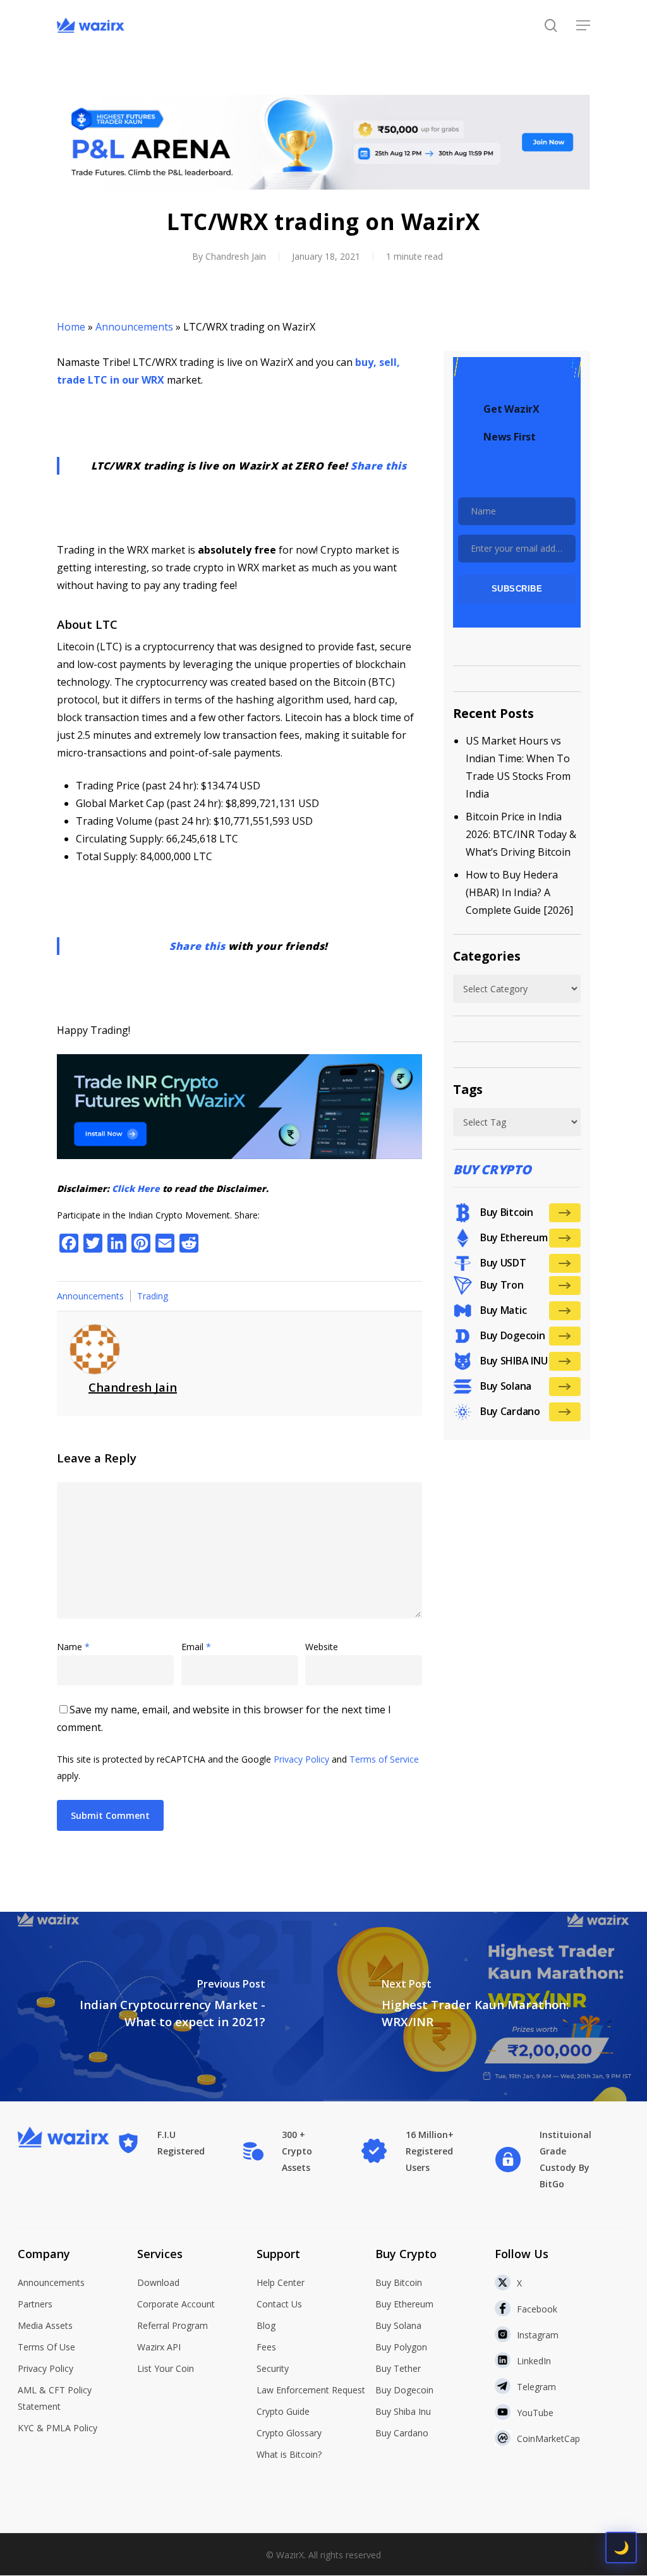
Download (158, 2282)
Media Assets (45, 2325)
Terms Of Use (46, 2347)
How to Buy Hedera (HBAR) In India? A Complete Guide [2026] (519, 892)
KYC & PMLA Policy (57, 2428)
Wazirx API (159, 2347)
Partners (35, 2304)
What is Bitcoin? (289, 2454)
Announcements (134, 327)
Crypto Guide (283, 2411)
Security (273, 2368)
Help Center (281, 2282)
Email (196, 1647)
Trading (153, 1296)
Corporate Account (176, 2304)
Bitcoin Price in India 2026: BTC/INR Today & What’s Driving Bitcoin (521, 834)
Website (322, 1647)
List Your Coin (166, 2368)
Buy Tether (398, 2368)
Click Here (136, 1188)
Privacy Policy (301, 1759)
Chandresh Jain (236, 256)
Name (73, 1647)
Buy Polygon (401, 2347)
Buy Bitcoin (399, 2282)
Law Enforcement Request (311, 2390)
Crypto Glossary (289, 2433)
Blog (266, 2325)
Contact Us (279, 2304)
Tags (468, 1089)
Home (71, 327)
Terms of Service (384, 1759)
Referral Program (172, 2325)
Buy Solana (398, 2325)
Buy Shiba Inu (403, 2411)
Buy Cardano (402, 2433)
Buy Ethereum (404, 2304)
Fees (266, 2347)
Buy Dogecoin (404, 2390)
